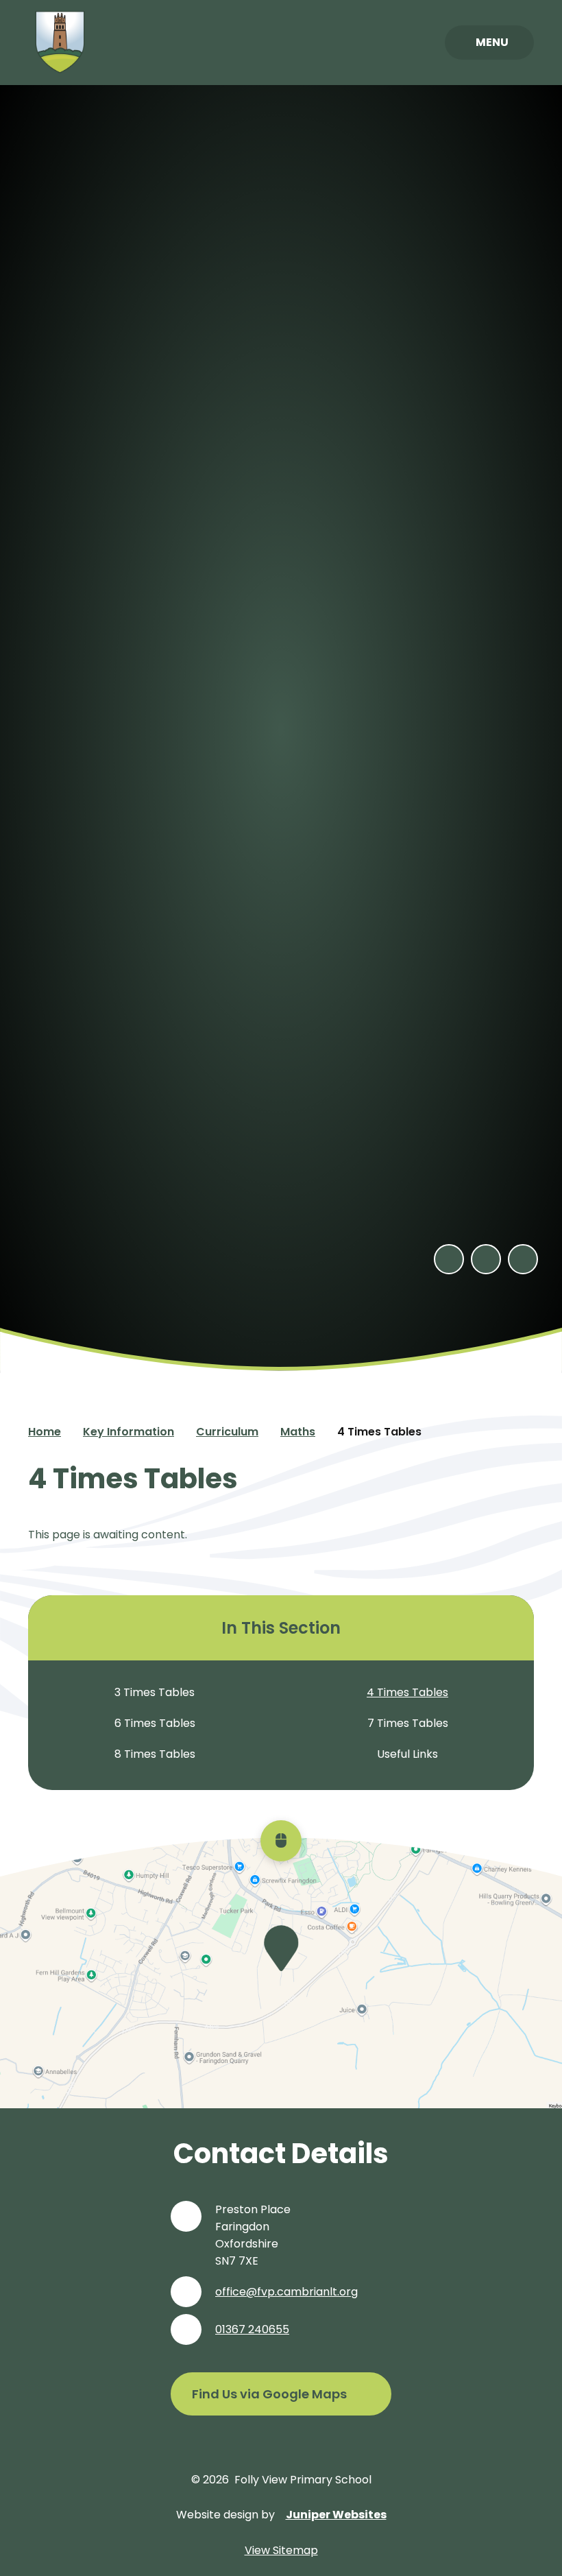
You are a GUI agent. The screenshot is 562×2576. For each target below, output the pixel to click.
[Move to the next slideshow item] (486, 1259)
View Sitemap (281, 2550)
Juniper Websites (336, 2515)
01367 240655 (252, 2329)
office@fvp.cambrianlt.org (286, 2292)
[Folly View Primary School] (60, 43)
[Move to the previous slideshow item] (449, 1259)
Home (45, 1432)
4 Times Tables (379, 1432)
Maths (298, 1432)
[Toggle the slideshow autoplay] (523, 1259)
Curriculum (227, 1432)
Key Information (129, 1432)
